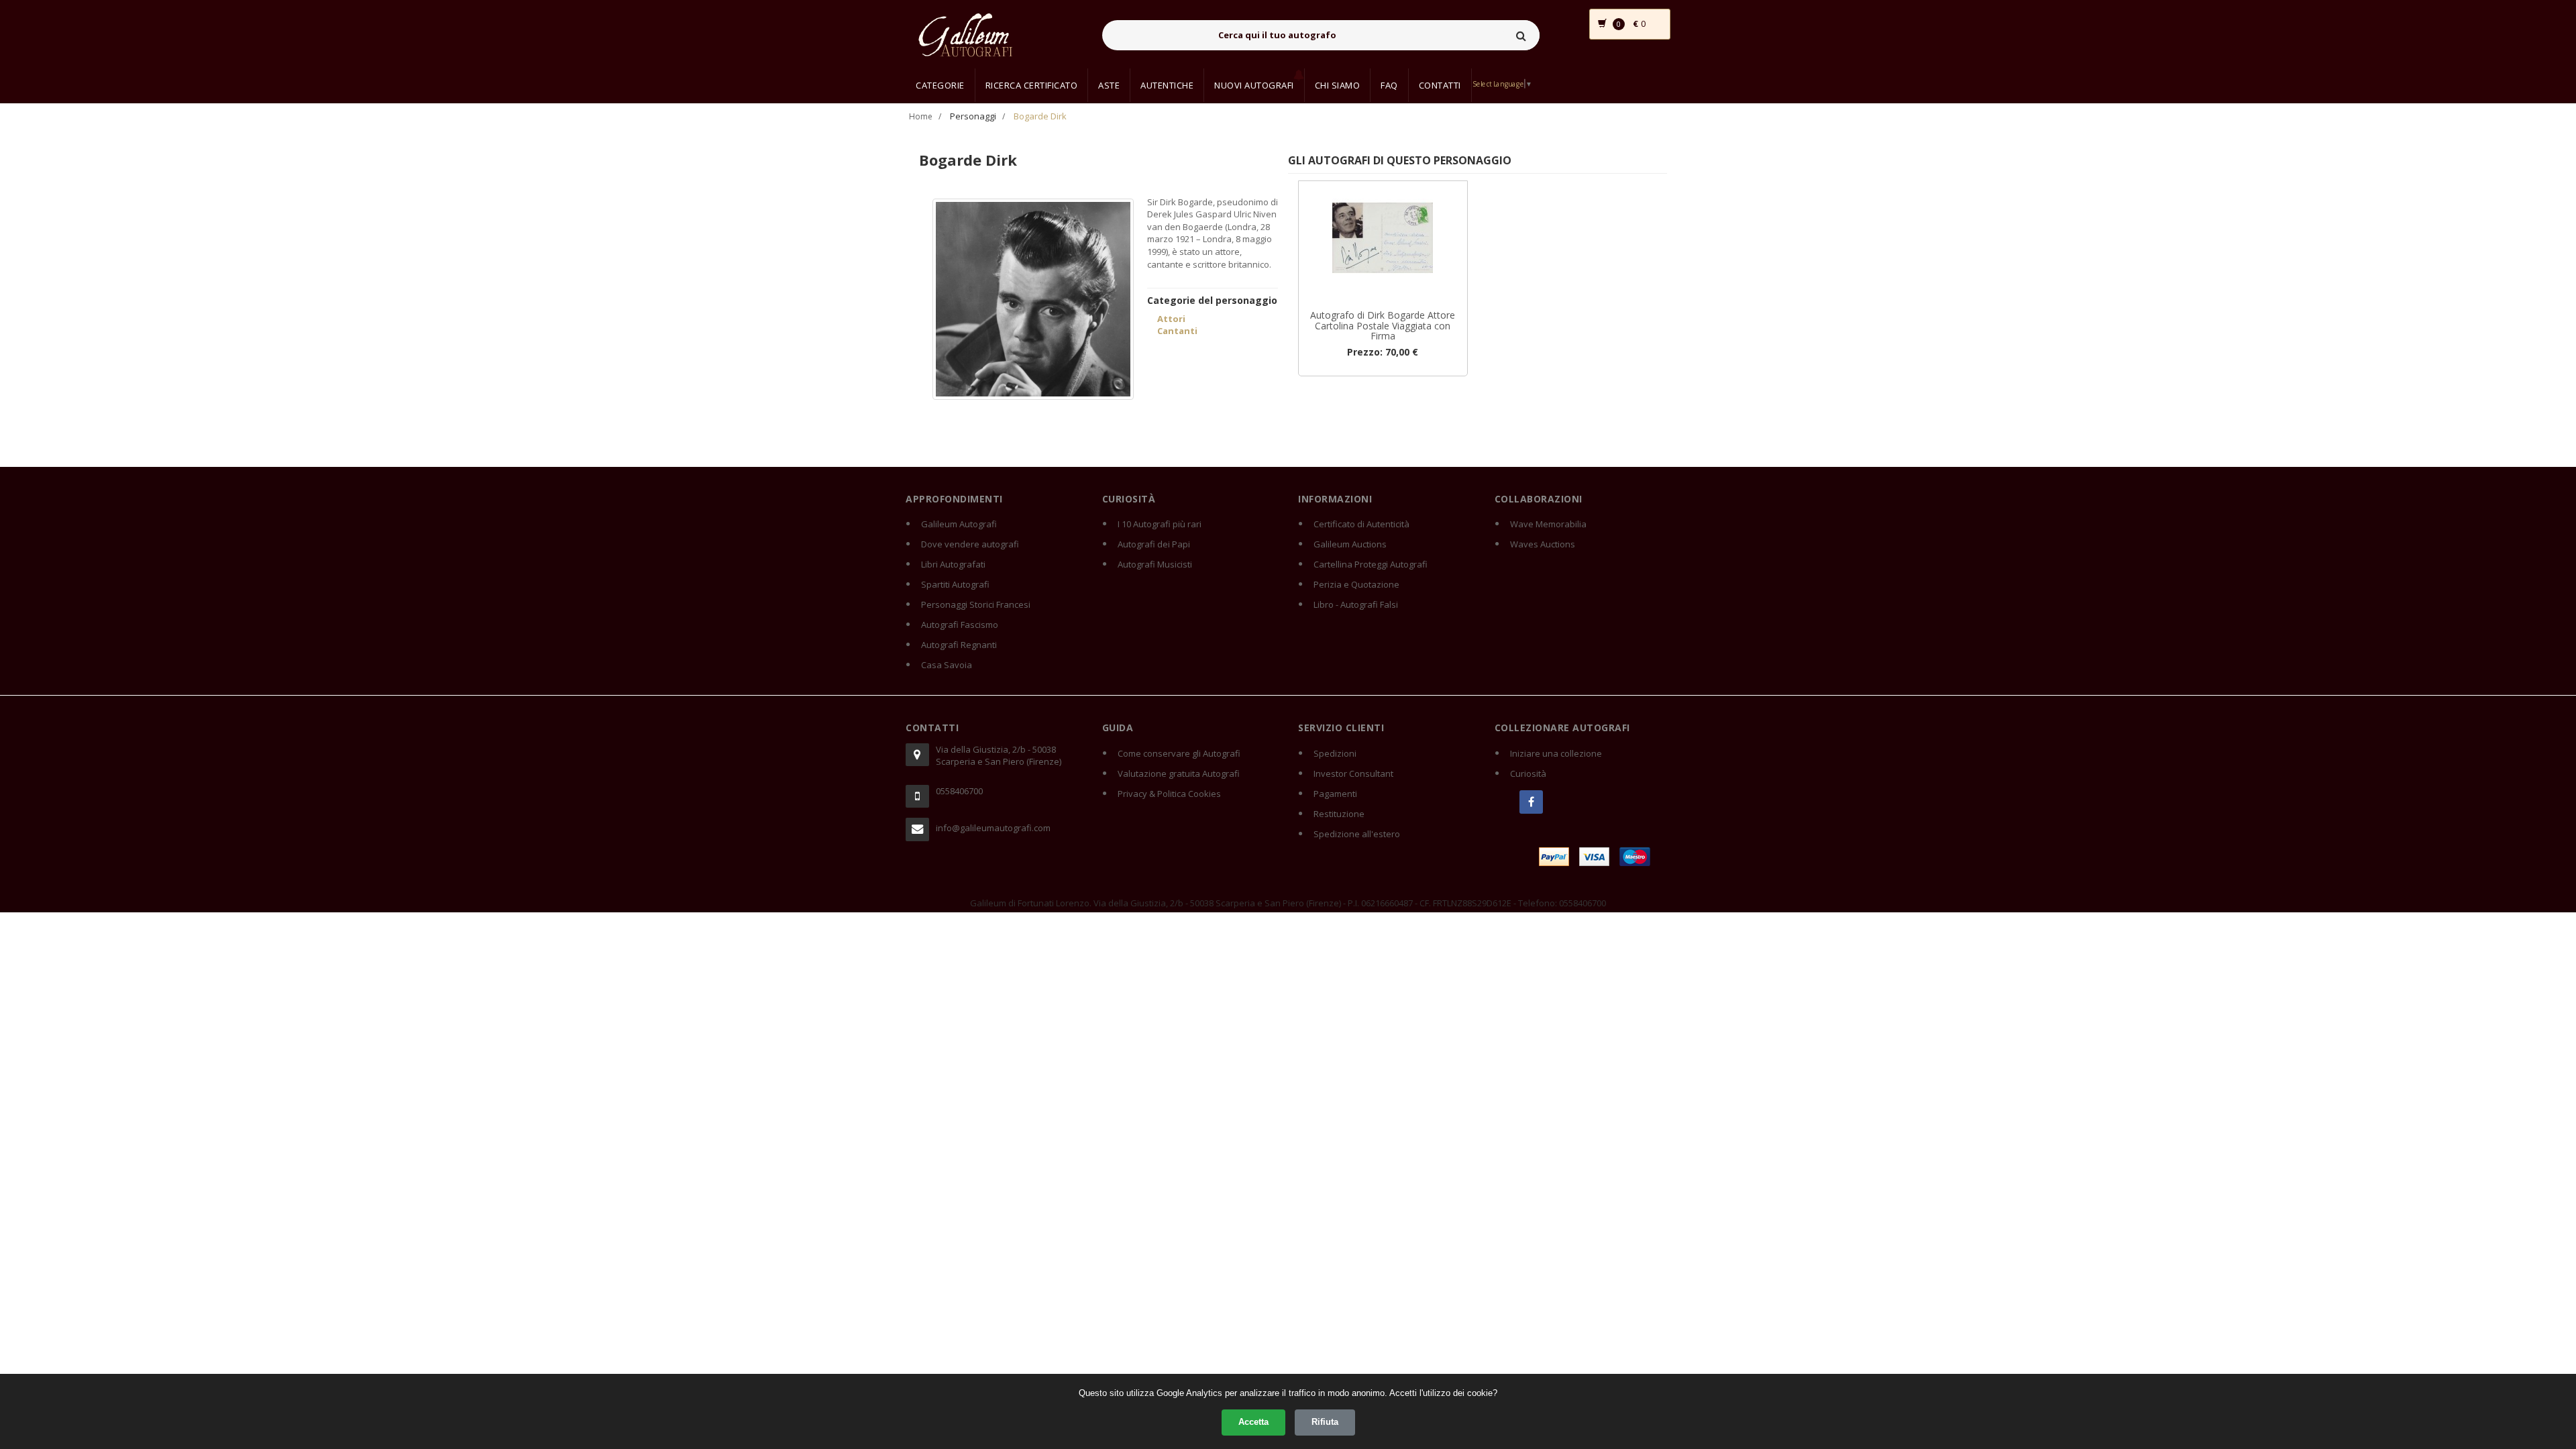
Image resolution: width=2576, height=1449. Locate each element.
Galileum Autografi (959, 524)
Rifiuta (1325, 1422)
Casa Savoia (947, 665)
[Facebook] (1531, 802)
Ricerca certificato (1032, 85)
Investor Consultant (1353, 773)
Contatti (1440, 85)
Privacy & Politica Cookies (1169, 794)
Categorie (940, 85)
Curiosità (1528, 773)
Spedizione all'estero (1357, 834)
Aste (1109, 85)
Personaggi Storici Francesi (976, 604)
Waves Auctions (1543, 544)
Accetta (1253, 1422)
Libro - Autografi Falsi (1356, 604)
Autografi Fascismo (960, 625)
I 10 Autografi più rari (1160, 524)
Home (921, 116)
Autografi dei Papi (1154, 544)
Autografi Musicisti (1155, 564)
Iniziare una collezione (1556, 753)
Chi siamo (1338, 85)
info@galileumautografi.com (993, 828)
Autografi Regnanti (959, 645)
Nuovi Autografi (1254, 85)
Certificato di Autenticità (1361, 524)
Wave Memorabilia (1548, 524)
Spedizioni (1335, 753)
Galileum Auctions (1350, 544)
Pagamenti (1335, 794)
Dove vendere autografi (970, 544)
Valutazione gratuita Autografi (1179, 773)
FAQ (1389, 85)
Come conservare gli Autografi (1179, 753)
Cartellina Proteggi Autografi (1371, 564)
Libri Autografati (953, 564)
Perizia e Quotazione (1356, 584)
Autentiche (1167, 85)
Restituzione (1339, 814)
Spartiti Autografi (955, 584)
